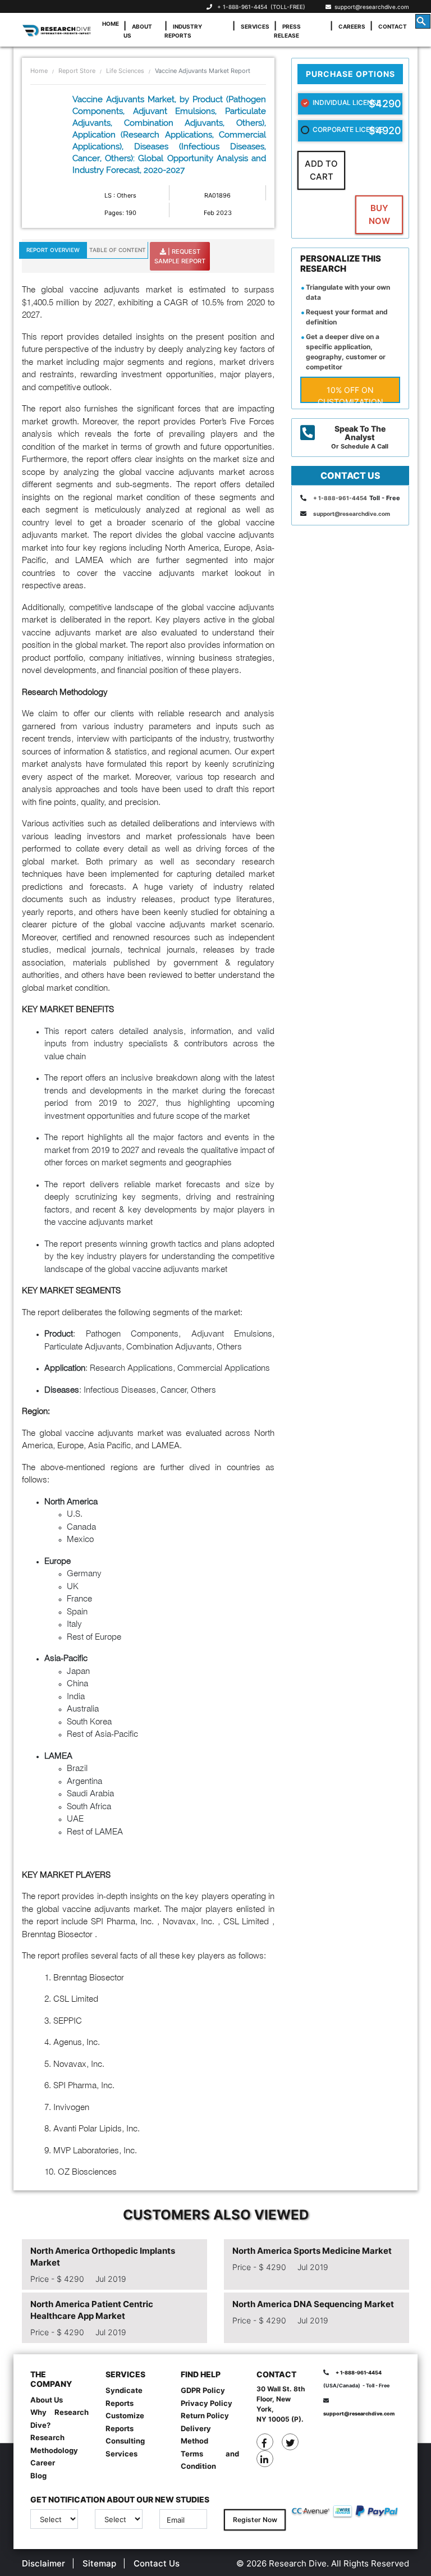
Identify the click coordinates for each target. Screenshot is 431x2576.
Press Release (287, 31)
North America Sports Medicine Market (312, 2251)
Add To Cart (321, 170)
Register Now (255, 2520)
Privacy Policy (207, 2403)
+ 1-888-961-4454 (242, 7)
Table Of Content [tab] (118, 250)
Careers (352, 26)
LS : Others (120, 195)
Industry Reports (183, 31)
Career (43, 2463)
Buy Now (379, 214)
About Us (138, 31)
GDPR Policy (203, 2390)
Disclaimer (43, 2563)
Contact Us (157, 2563)
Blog (38, 2476)
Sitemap (99, 2563)
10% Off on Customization (350, 394)
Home (111, 24)
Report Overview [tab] (53, 250)
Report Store (77, 71)
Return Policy (205, 2415)
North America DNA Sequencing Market (313, 2304)
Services (255, 26)
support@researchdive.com (370, 7)
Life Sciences (125, 71)
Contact (393, 26)
